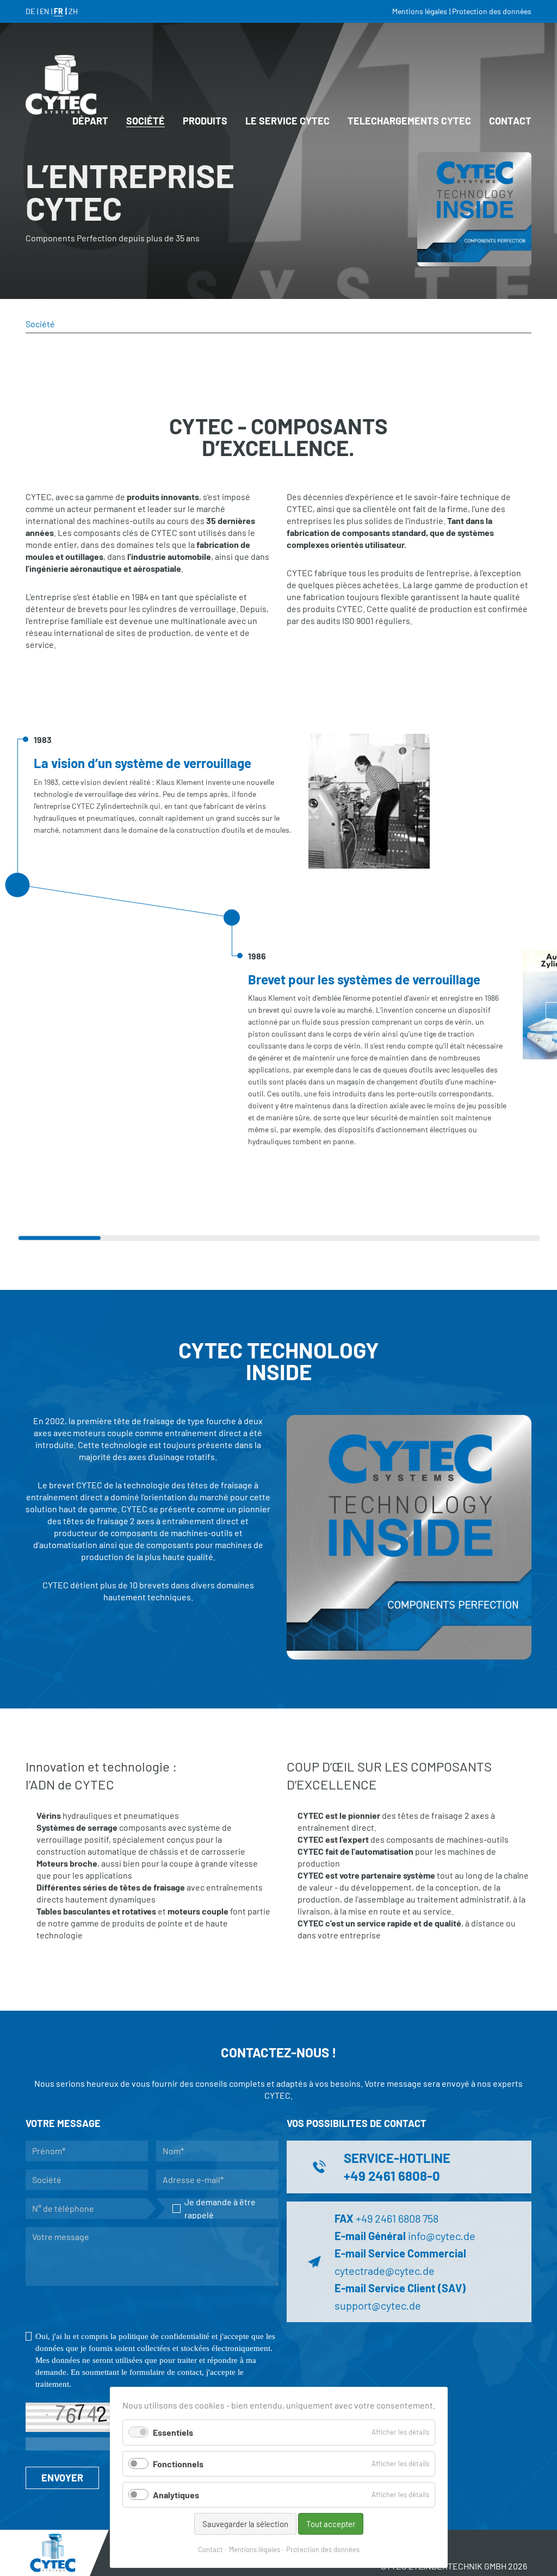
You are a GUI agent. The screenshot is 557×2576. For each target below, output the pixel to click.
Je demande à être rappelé (220, 2208)
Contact (211, 2549)
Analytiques (176, 2495)
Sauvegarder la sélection (245, 2524)
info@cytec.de (442, 2236)
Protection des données (323, 2549)
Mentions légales (255, 2549)
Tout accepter (331, 2524)
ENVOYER (62, 2478)
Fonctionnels (178, 2464)
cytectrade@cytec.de (385, 2271)
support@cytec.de (378, 2305)
